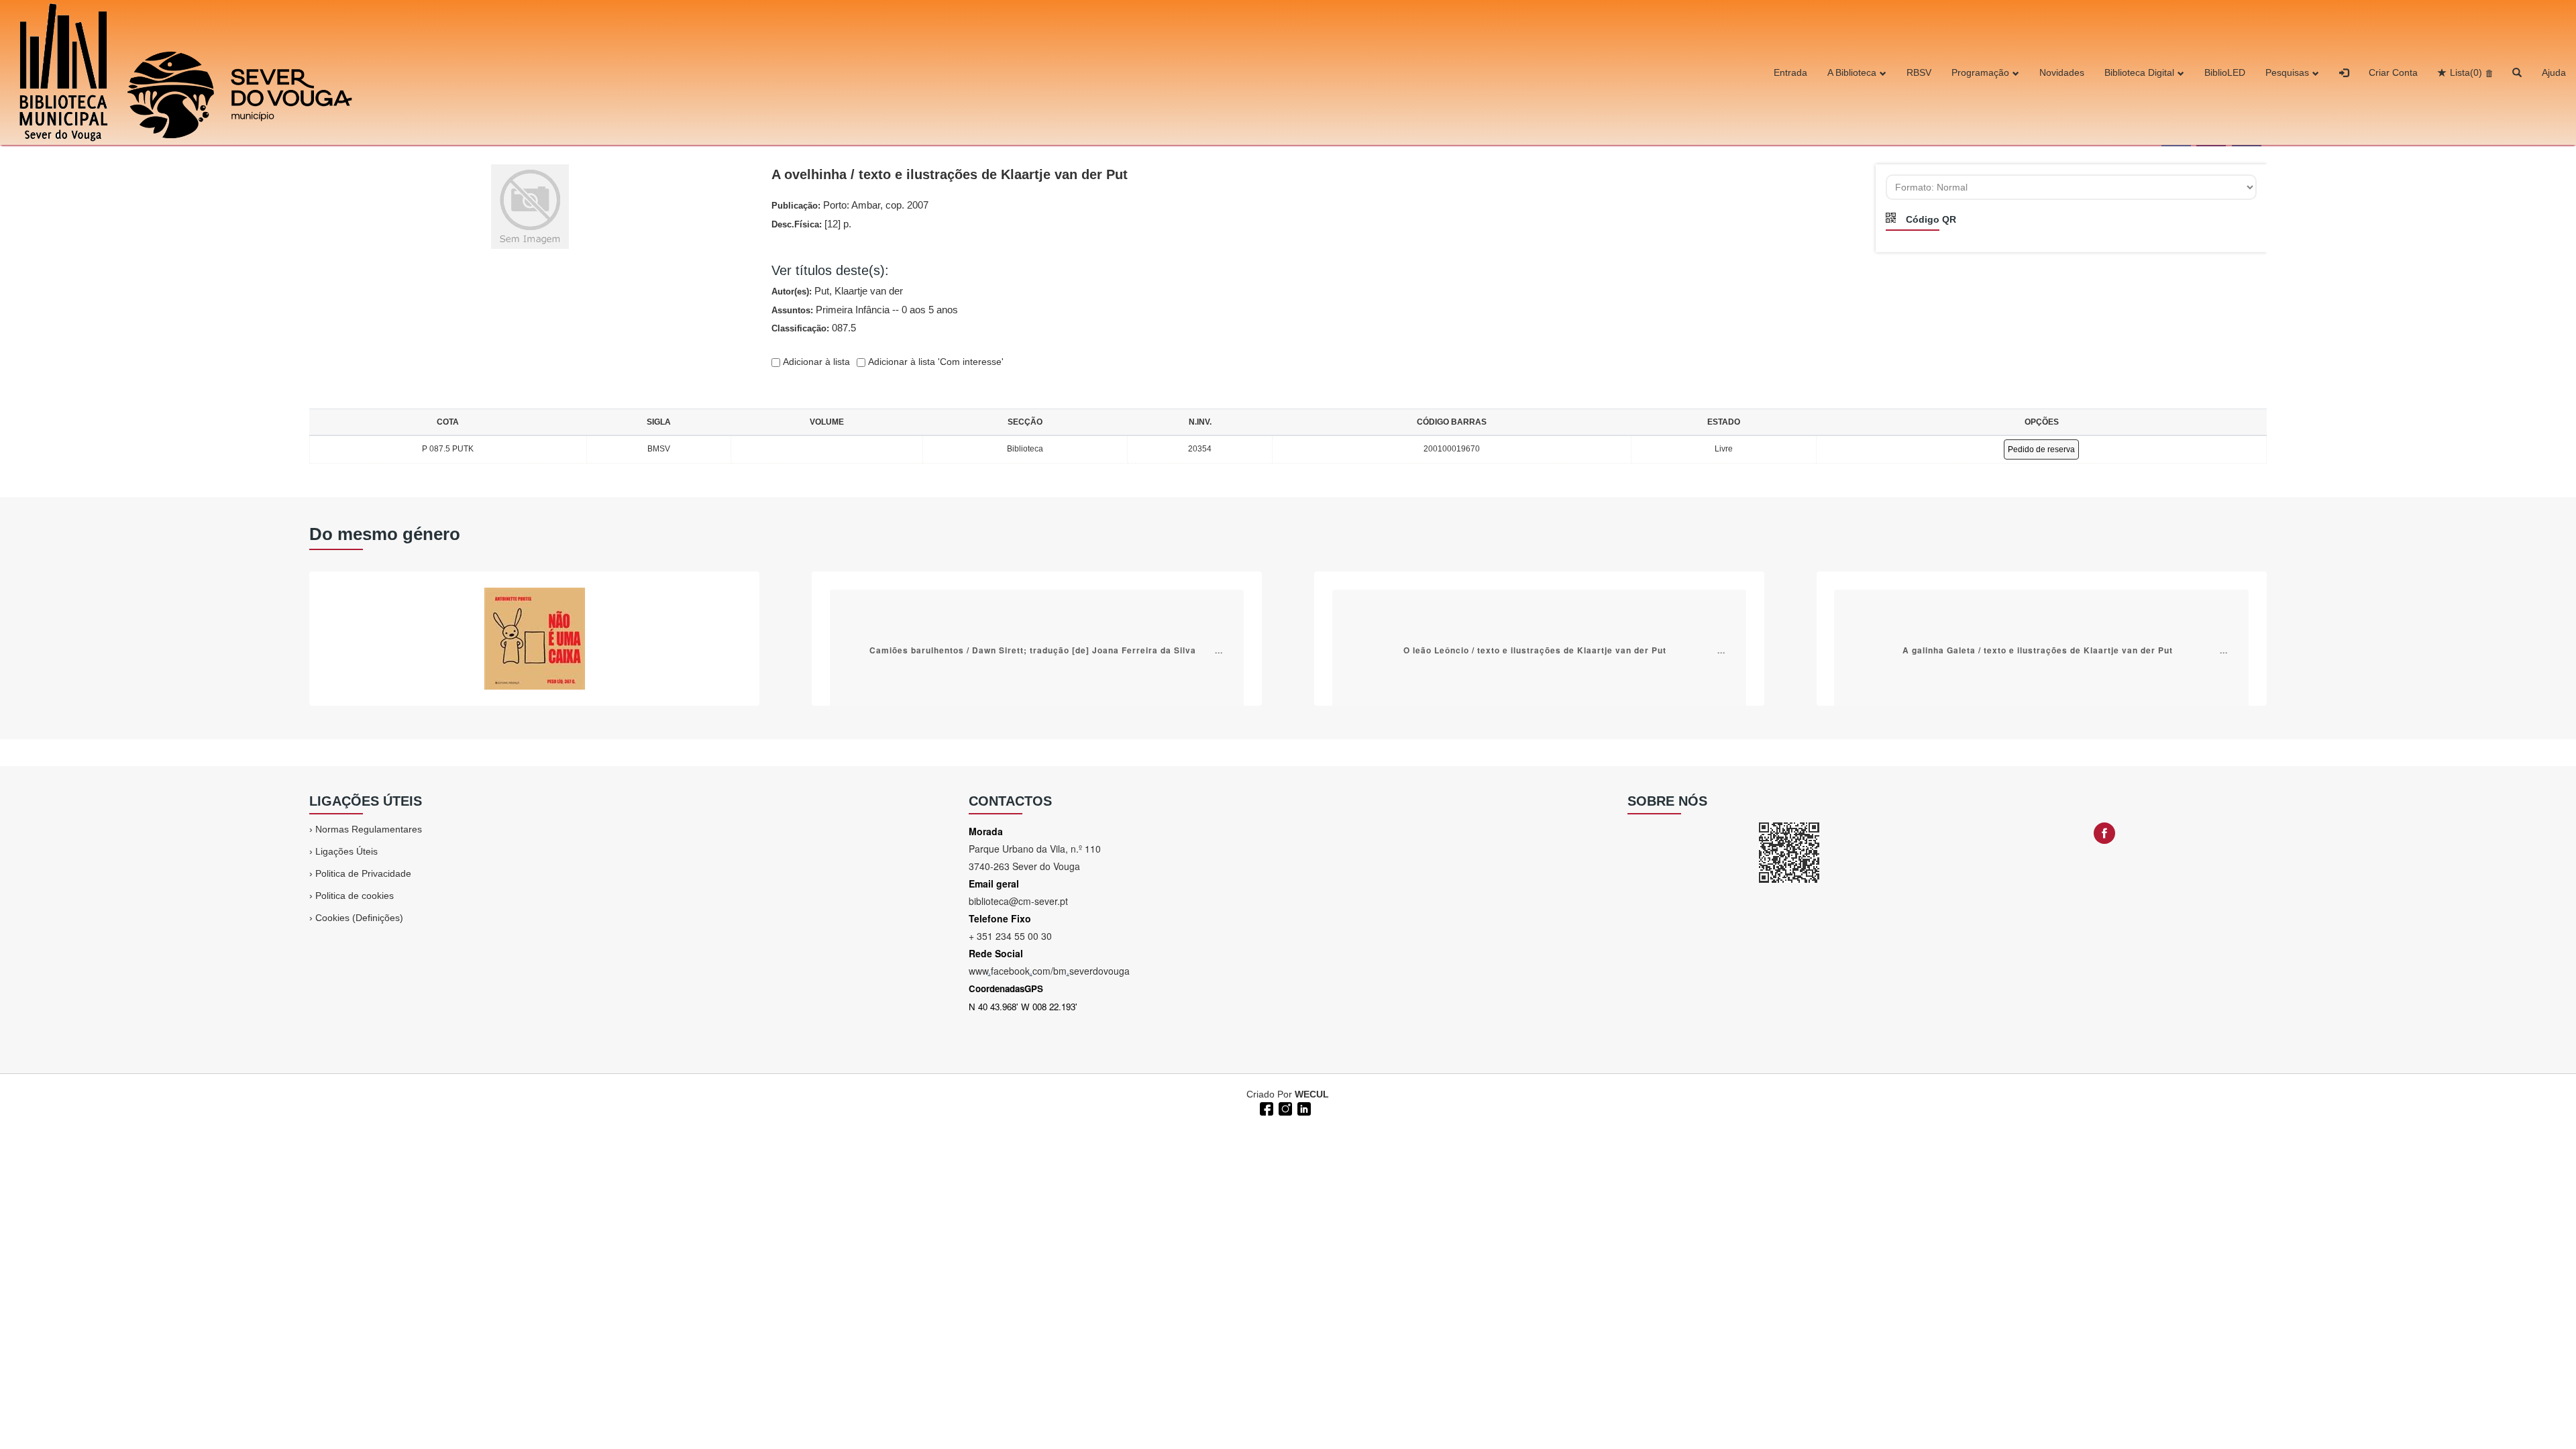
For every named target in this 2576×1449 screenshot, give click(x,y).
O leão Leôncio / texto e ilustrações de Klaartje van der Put (1535, 649)
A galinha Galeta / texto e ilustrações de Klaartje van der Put (2038, 649)
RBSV (1919, 72)
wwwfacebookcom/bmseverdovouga (1049, 971)
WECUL (1312, 1094)
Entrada (1790, 72)
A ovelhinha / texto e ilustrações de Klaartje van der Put (950, 174)
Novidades (2062, 72)
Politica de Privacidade (363, 873)
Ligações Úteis (346, 851)
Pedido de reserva (2041, 449)
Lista (2466, 72)
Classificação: (814, 328)
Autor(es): (837, 291)
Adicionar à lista (815, 362)
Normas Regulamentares (369, 829)
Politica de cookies (355, 896)
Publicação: (850, 205)
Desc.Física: (811, 224)
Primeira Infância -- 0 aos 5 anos (887, 310)
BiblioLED (2225, 72)
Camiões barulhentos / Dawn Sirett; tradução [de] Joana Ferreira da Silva (1033, 649)
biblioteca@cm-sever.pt (1018, 901)
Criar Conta (2393, 72)
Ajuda (2554, 72)
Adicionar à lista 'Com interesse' (934, 362)
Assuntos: (865, 310)
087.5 (844, 328)
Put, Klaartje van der (859, 291)
